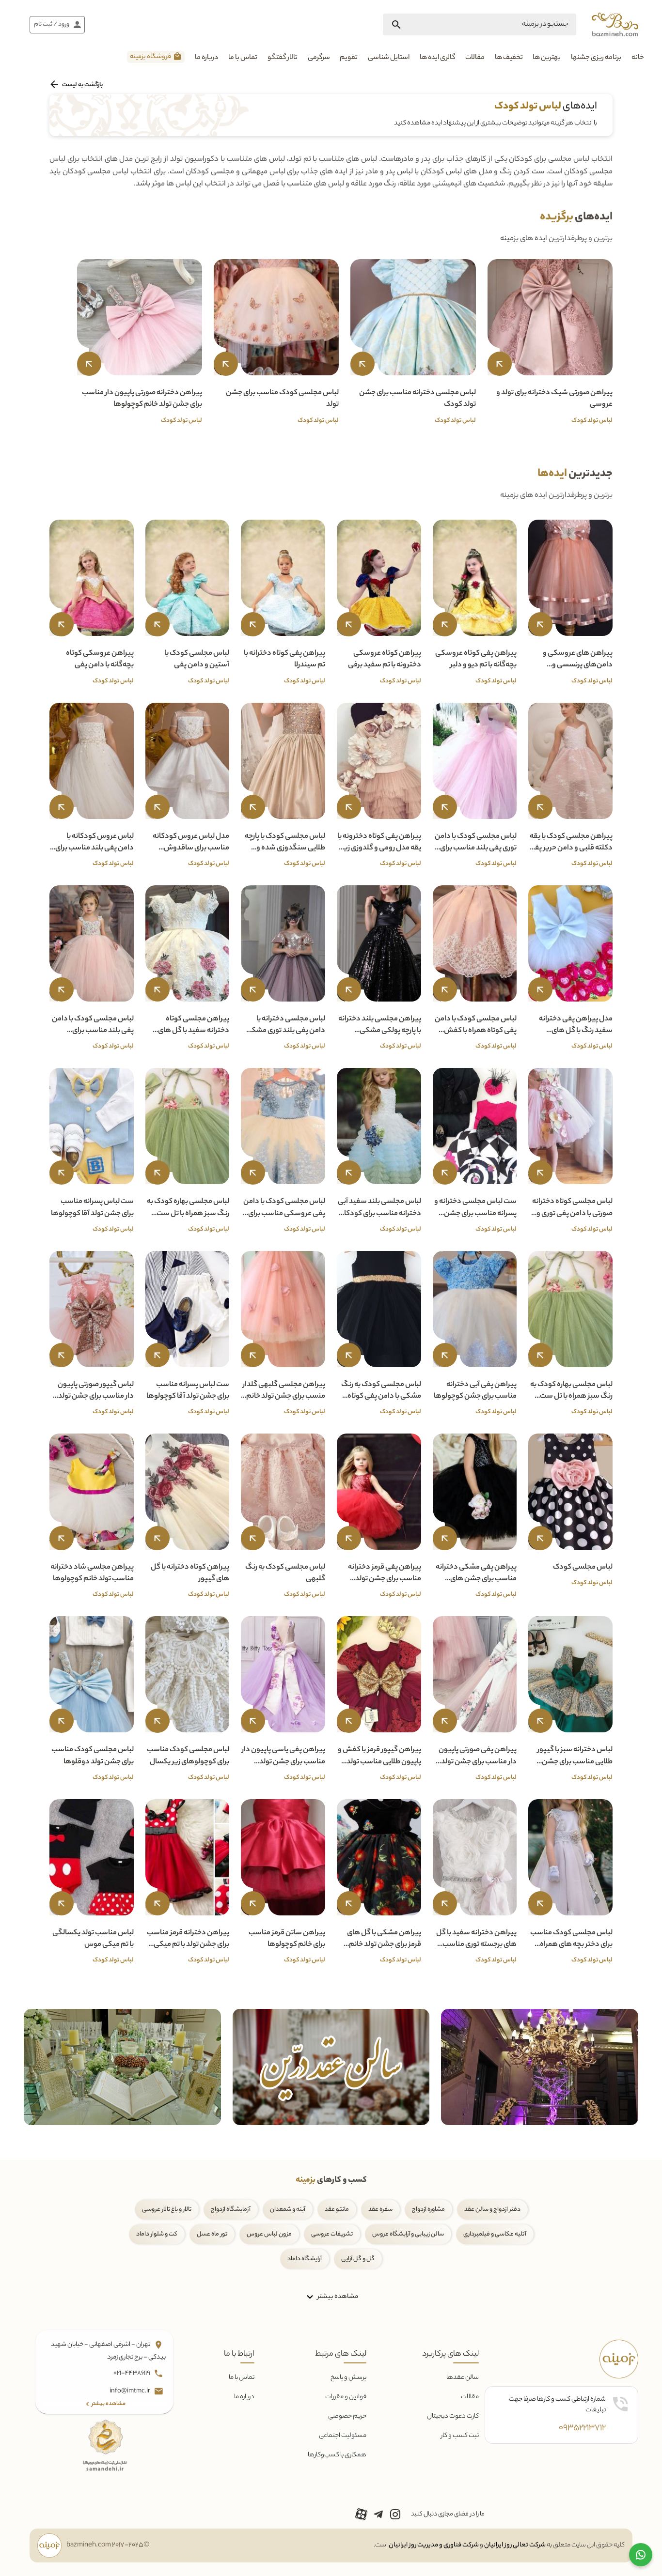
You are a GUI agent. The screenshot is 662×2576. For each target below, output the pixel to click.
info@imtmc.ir (130, 2391)
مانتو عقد (337, 2210)
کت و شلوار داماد (157, 2234)
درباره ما (206, 58)
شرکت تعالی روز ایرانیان (515, 2545)
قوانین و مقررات (346, 2397)
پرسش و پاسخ (348, 2378)
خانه (638, 58)
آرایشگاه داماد (305, 2259)
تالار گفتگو (283, 58)
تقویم (349, 58)
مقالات (475, 58)
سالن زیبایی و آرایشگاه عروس (408, 2234)
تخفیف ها (509, 58)
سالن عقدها (463, 2378)
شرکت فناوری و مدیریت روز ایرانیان (434, 2545)
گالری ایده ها (437, 58)
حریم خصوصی (347, 2416)
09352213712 (582, 2428)
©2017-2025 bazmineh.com (108, 2545)
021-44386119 (132, 2373)
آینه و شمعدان (288, 2210)
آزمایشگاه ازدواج (231, 2210)
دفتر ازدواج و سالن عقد (492, 2210)
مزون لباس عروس (269, 2234)
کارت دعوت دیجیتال (453, 2416)
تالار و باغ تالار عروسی (167, 2210)
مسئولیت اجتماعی (343, 2436)
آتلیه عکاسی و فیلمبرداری (495, 2234)
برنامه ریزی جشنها (596, 58)
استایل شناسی (389, 58)
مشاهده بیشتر (337, 2296)
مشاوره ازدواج (428, 2210)
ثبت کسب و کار (460, 2436)
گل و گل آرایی (358, 2259)
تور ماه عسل (212, 2234)
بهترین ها (547, 58)
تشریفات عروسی (332, 2234)
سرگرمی (319, 58)
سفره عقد (380, 2210)
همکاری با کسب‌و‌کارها (337, 2455)
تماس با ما (243, 58)
